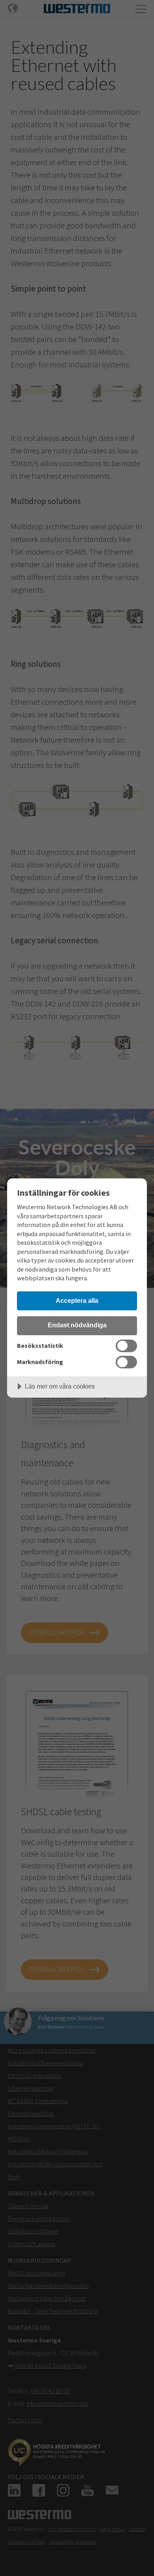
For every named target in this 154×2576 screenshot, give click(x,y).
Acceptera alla (77, 1300)
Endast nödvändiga (77, 1325)
